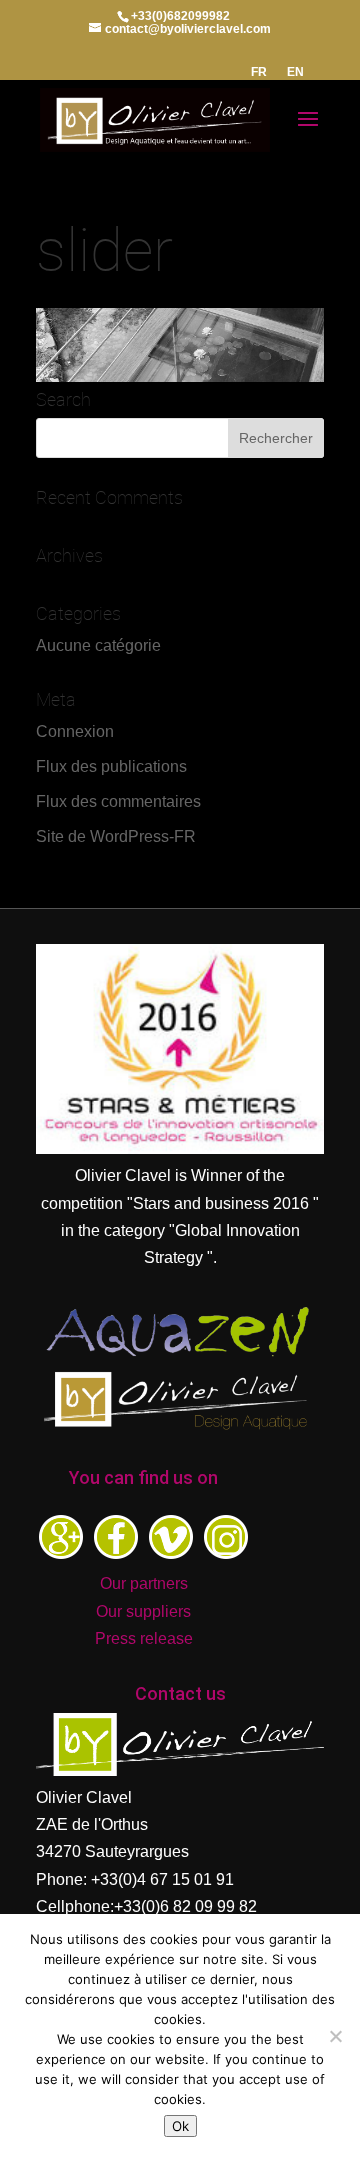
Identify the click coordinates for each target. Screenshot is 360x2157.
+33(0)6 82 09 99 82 (185, 1906)
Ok (180, 2126)
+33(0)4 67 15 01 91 (162, 1879)
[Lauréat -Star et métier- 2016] (180, 1148)
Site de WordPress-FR (116, 836)
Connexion (75, 731)
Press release (144, 1638)
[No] (335, 2036)
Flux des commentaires (118, 801)
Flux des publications (111, 766)
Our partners (144, 1583)
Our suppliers (143, 1611)
